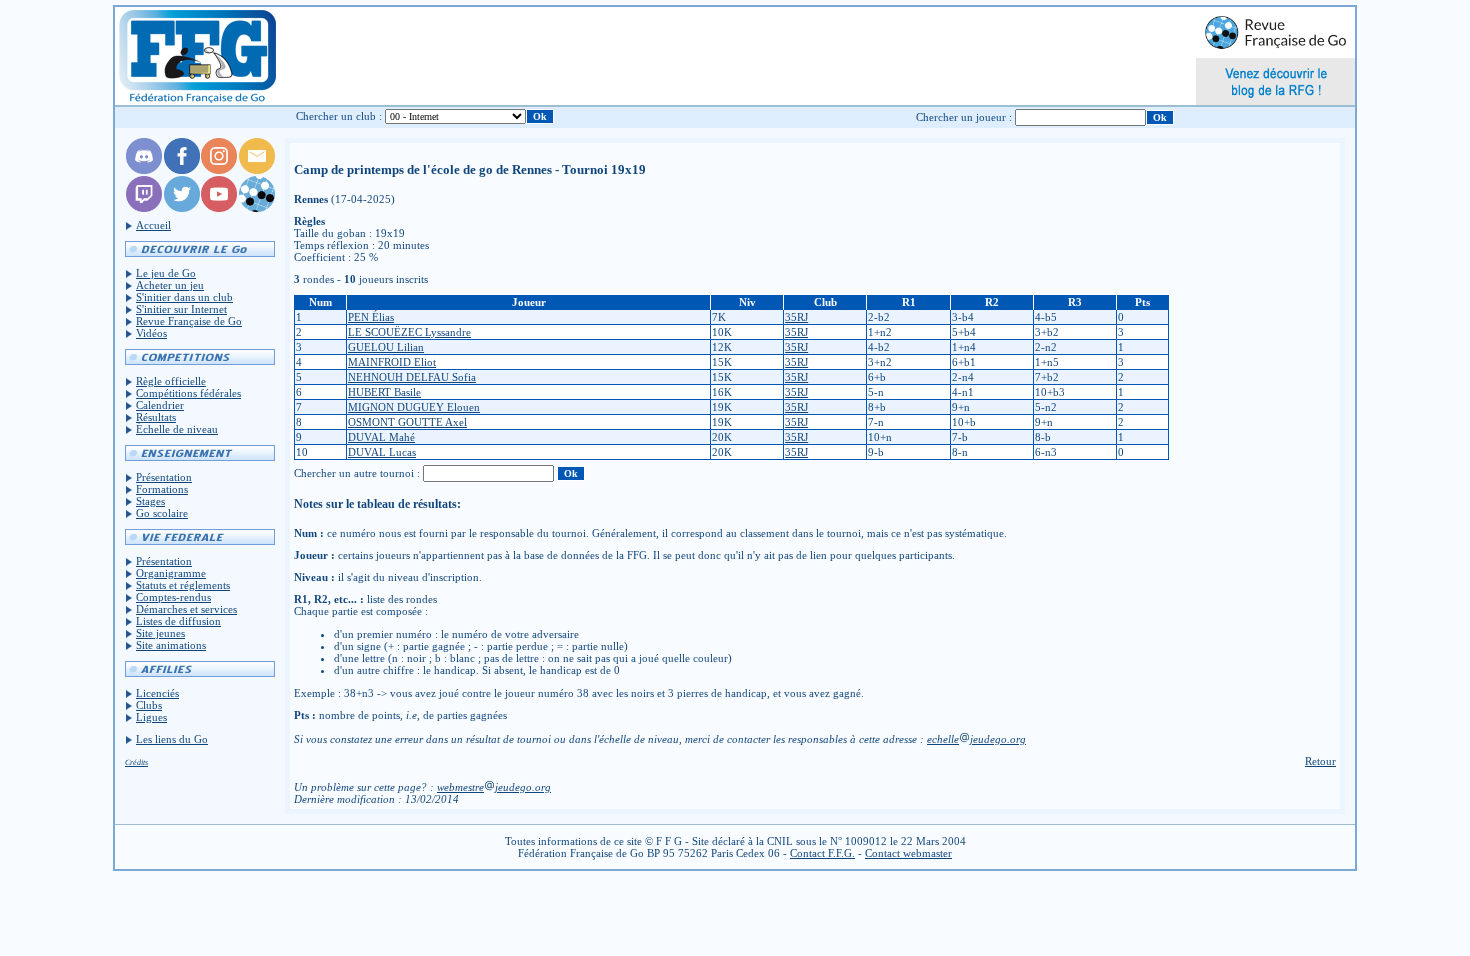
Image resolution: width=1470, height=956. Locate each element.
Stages (150, 501)
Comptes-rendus (173, 597)
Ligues (151, 717)
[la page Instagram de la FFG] (219, 170)
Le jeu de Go (166, 273)
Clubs (149, 705)
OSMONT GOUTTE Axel (407, 422)
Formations (162, 489)
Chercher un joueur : (964, 117)
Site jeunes (160, 633)
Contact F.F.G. (822, 853)
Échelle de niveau (177, 429)
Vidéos (151, 333)
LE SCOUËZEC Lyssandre (409, 332)
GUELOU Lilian (386, 347)
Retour (1320, 761)
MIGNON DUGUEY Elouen (414, 407)
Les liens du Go (172, 739)
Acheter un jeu (170, 285)
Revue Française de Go (189, 321)
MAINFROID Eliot (392, 362)
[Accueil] (196, 56)
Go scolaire (162, 513)
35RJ (796, 317)
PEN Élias (371, 317)
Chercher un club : (339, 116)
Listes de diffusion (178, 621)
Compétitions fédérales (188, 393)
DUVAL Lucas (382, 452)
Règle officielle (171, 381)
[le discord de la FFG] (144, 170)
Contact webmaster (908, 853)
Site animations (171, 645)
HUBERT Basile (384, 392)
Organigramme (171, 573)
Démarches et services (186, 609)
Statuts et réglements (183, 585)
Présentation (164, 477)
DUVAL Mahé (381, 437)
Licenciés (157, 693)
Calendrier (160, 405)
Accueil (153, 225)
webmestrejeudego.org (494, 787)
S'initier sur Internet (181, 309)
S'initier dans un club (184, 297)
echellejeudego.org (976, 739)
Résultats (156, 417)
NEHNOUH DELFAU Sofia (412, 377)
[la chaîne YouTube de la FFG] (219, 208)
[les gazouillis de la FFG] (182, 208)
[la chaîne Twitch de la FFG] (144, 208)
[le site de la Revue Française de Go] (257, 208)
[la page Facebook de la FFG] (182, 170)
